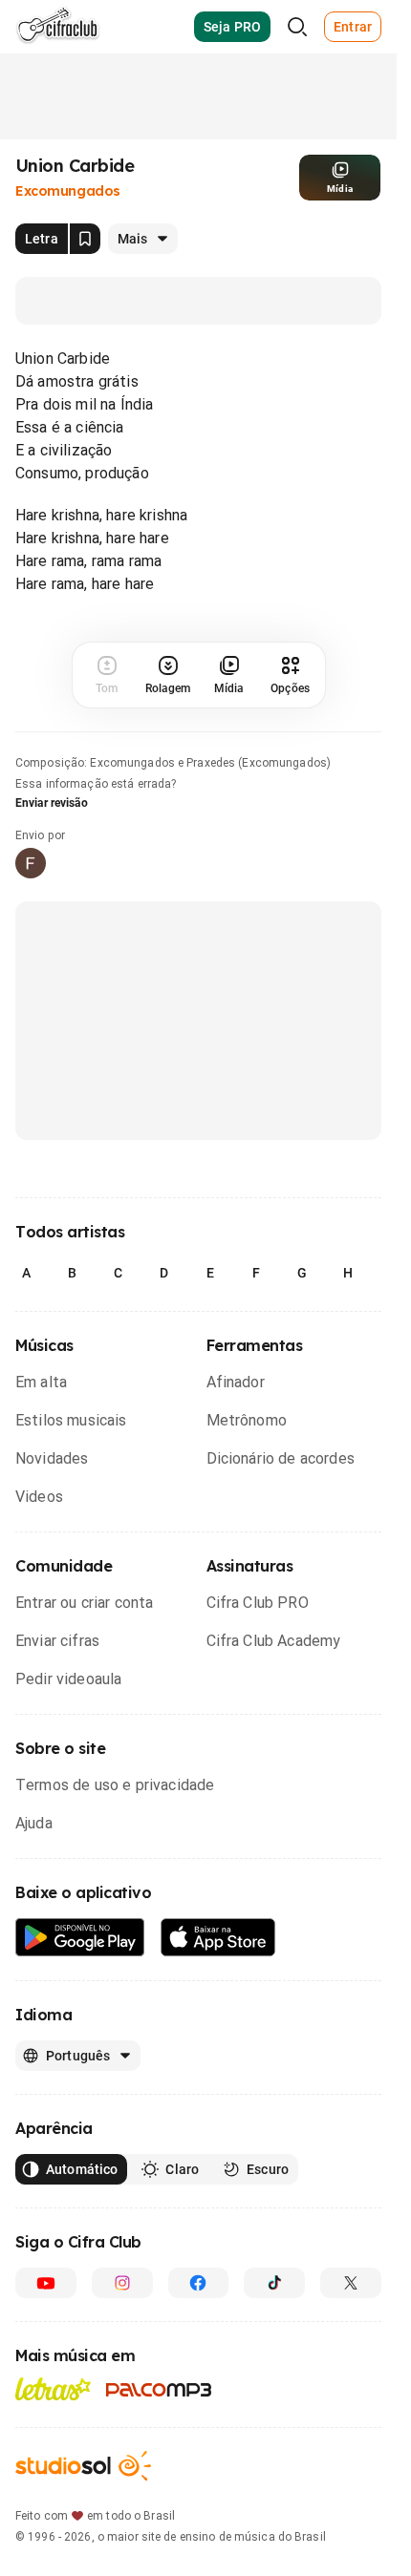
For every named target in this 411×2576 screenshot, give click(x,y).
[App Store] (218, 1938)
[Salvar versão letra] (85, 239)
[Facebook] (199, 2283)
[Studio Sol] (83, 2466)
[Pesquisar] (297, 27)
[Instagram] (122, 2283)
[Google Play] (80, 1938)
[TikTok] (274, 2283)
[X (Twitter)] (351, 2283)
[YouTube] (46, 2283)
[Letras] (53, 2389)
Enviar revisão (52, 803)
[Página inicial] (58, 27)
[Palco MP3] (159, 2390)
